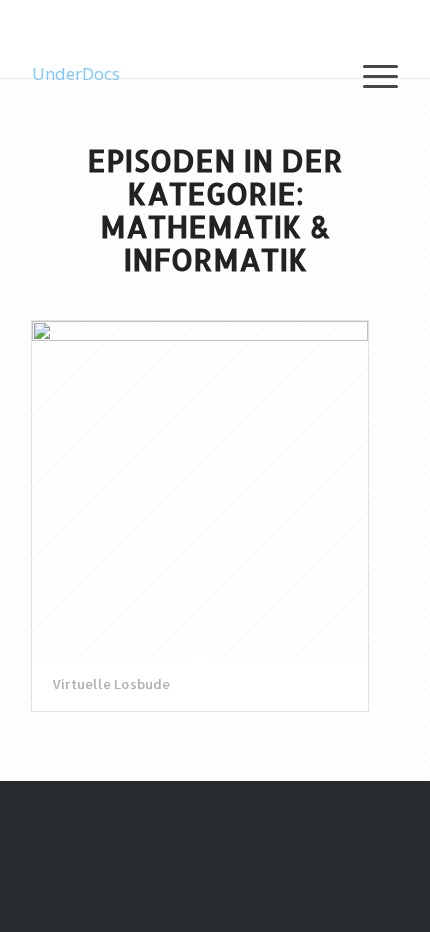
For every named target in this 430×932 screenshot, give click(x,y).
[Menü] (370, 74)
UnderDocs (76, 73)
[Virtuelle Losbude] (200, 489)
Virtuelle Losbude (111, 684)
